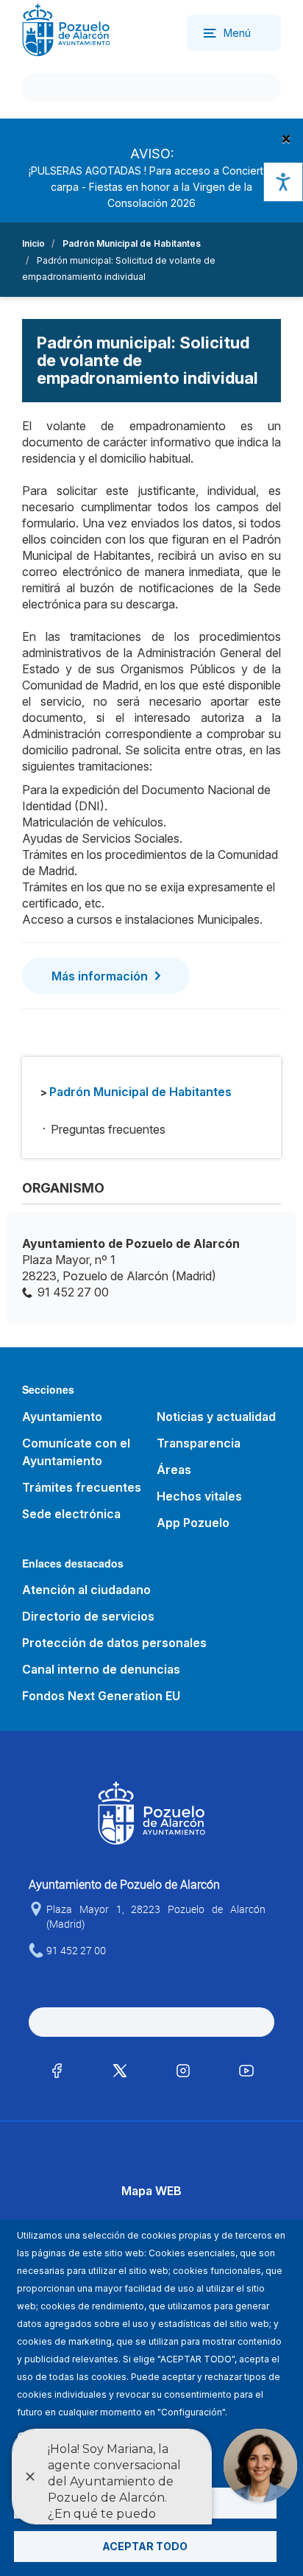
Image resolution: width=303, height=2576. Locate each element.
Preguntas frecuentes (108, 1129)
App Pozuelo (193, 1523)
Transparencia (199, 1443)
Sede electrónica (71, 1514)
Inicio (33, 243)
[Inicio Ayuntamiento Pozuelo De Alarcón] (66, 29)
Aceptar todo (145, 2546)
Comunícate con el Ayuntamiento (76, 1452)
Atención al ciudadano (86, 1590)
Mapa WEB (151, 2191)
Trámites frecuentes (82, 1487)
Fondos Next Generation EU (101, 1696)
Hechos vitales (199, 1496)
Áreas (174, 1470)
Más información (100, 976)
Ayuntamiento (62, 1417)
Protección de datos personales (114, 1643)
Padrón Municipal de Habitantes (132, 243)
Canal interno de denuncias (101, 1669)
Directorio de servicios (88, 1616)
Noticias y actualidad (216, 1417)
